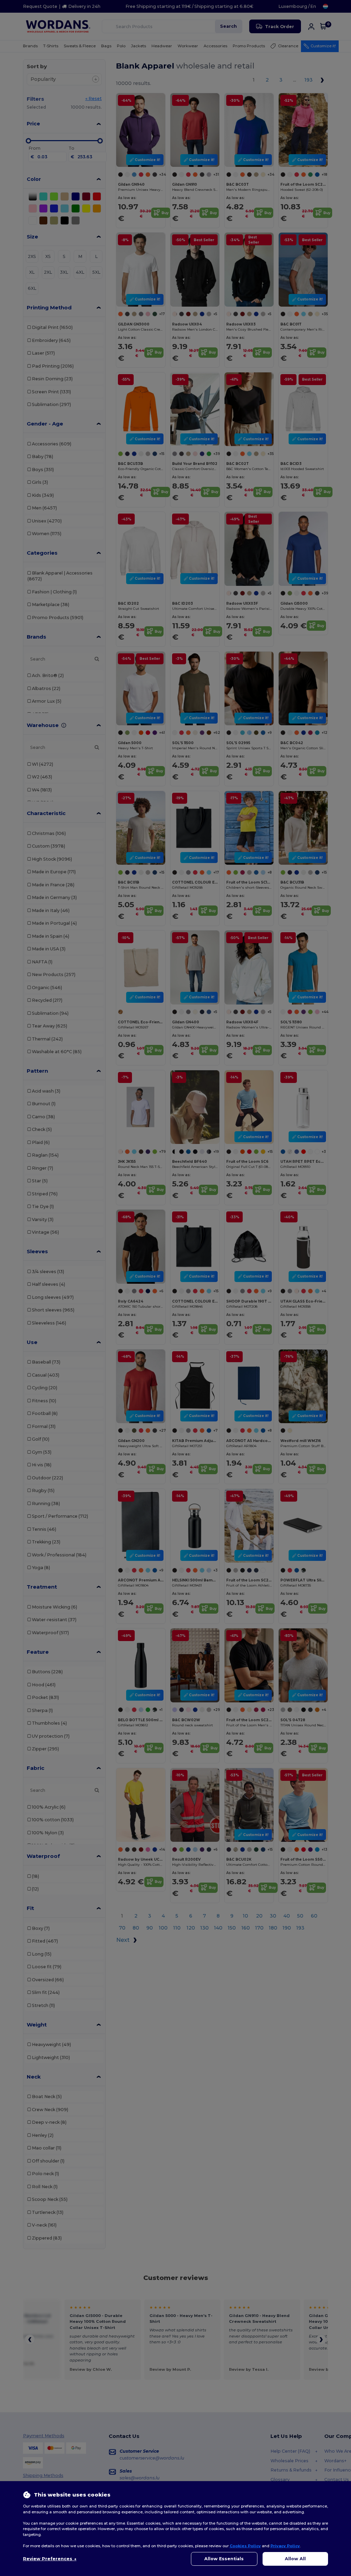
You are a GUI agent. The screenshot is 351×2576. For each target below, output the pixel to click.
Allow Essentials (224, 2559)
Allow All (295, 2559)
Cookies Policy (245, 2546)
